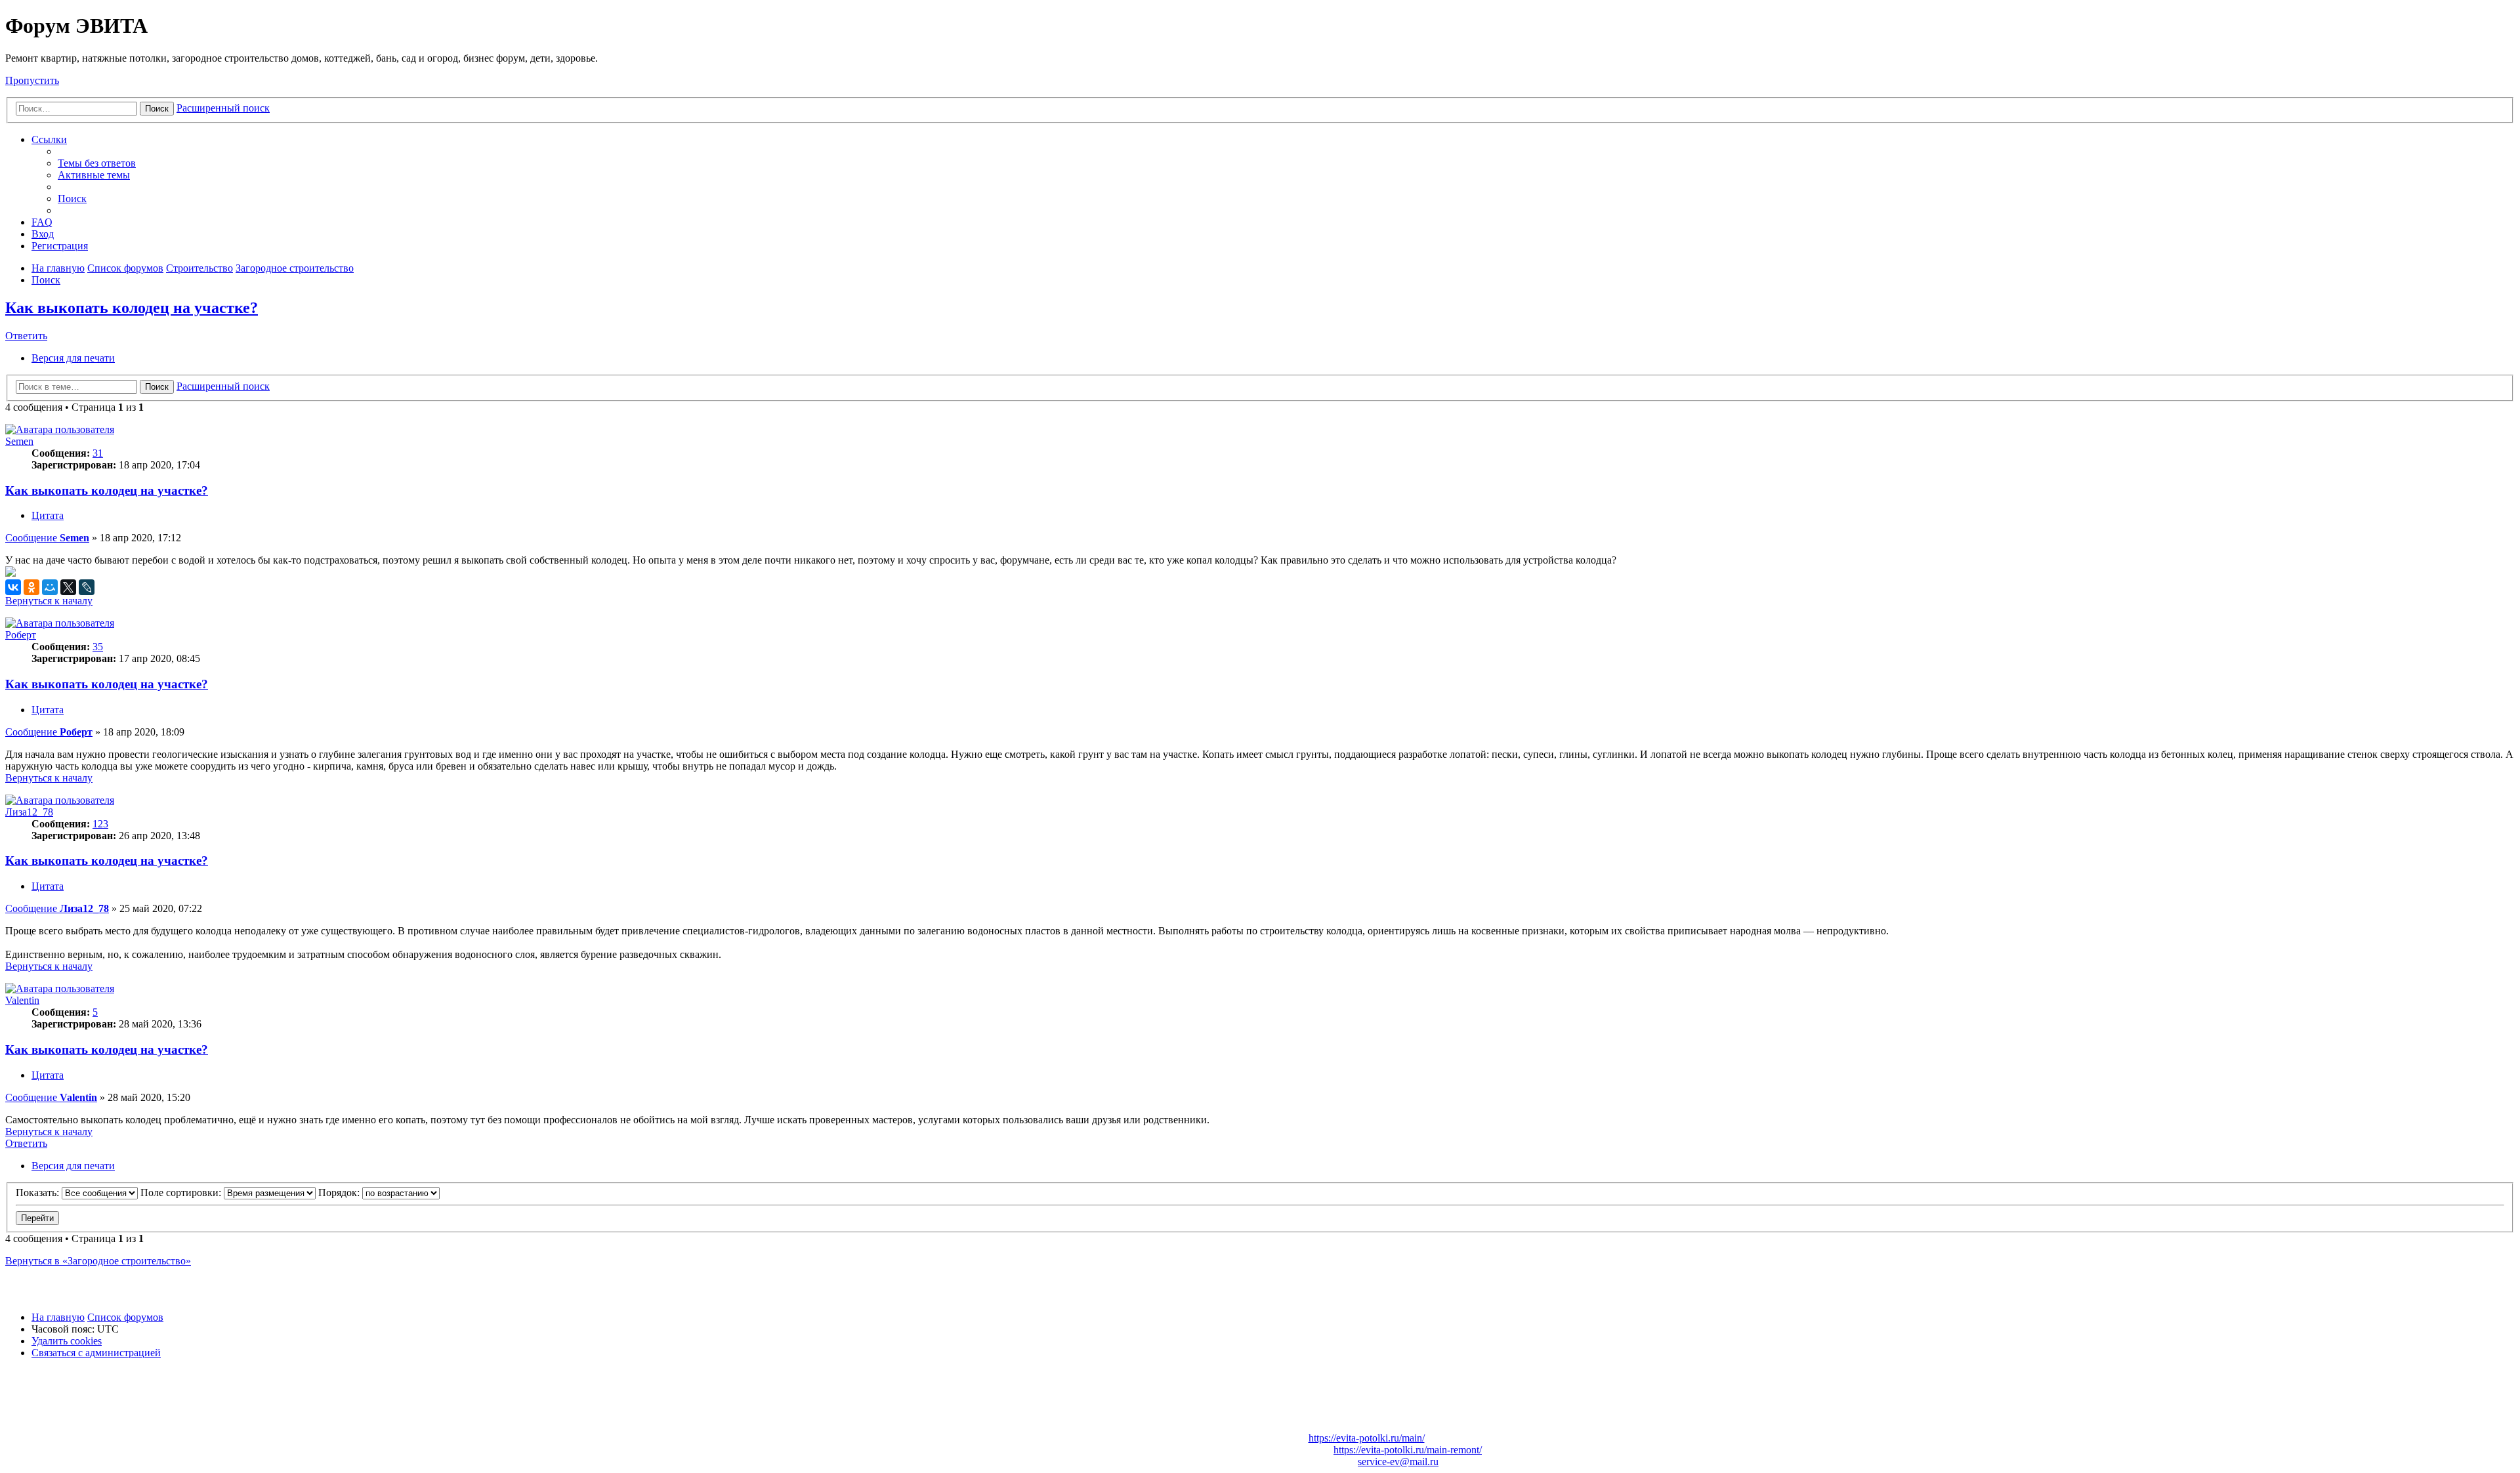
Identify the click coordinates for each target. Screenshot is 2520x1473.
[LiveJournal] (87, 587)
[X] (68, 587)
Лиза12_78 (29, 812)
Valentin (22, 1000)
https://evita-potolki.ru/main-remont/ (1408, 1450)
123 (100, 824)
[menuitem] (97, 163)
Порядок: (340, 1193)
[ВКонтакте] (13, 587)
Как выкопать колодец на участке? (132, 308)
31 (98, 453)
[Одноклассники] (31, 587)
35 (98, 647)
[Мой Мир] (50, 587)
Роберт (21, 635)
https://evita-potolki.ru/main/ (1367, 1438)
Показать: (39, 1193)
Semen (19, 441)
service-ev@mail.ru (1398, 1462)
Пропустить (32, 80)
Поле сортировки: (182, 1193)
